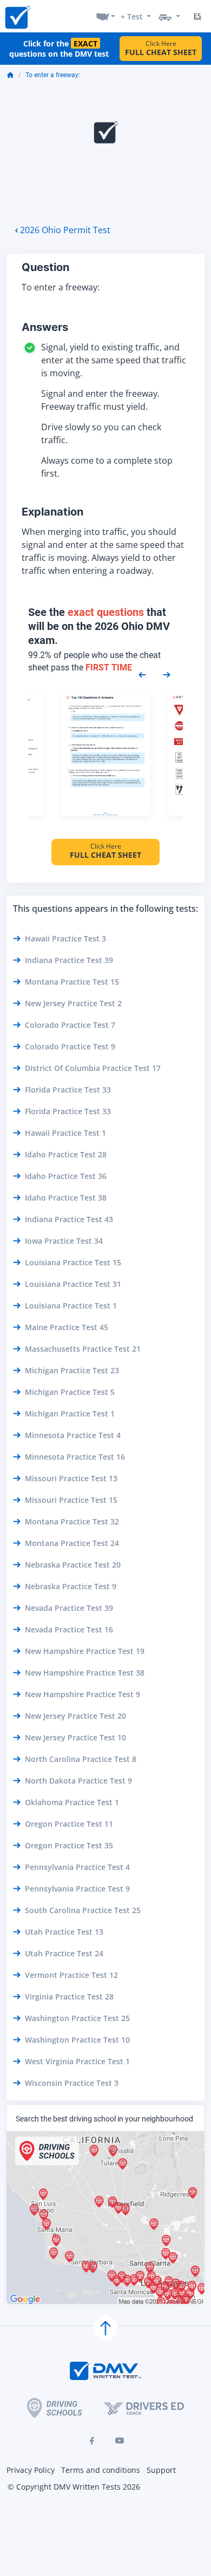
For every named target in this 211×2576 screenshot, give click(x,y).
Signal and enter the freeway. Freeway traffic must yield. (100, 400)
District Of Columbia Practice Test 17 (93, 1068)
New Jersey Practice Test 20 (75, 1716)
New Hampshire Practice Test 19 (85, 1651)
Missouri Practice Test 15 (71, 1500)
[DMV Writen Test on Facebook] (91, 2441)
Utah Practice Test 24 (64, 1953)
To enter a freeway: (53, 75)
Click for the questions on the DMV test (59, 49)
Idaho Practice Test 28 (66, 1154)
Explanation (52, 512)
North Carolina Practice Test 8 (81, 1759)
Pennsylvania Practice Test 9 (77, 1889)
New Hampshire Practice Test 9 (83, 1694)
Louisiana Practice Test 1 (71, 1306)
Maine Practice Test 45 (67, 1327)
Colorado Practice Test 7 (70, 1025)
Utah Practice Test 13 (64, 1932)
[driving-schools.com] (55, 2408)
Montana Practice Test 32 (72, 1521)
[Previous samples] (142, 674)
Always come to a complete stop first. (107, 467)
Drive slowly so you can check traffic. (101, 433)
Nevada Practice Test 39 (69, 1608)
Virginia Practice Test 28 (69, 1997)
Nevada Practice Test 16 (69, 1629)
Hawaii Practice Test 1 (65, 1133)
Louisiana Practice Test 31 (73, 1284)
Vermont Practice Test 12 (71, 1975)
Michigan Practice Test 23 (72, 1370)
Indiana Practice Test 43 (69, 1219)
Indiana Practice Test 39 (69, 960)
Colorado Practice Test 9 (70, 1046)
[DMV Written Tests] (105, 2328)
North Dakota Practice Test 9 (78, 1781)
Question (45, 267)
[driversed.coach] (144, 2408)
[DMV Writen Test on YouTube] (120, 2441)
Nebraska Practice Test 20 (73, 1565)
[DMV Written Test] (17, 16)
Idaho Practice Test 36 (66, 1176)
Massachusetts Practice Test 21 (83, 1349)
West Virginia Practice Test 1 (77, 2061)
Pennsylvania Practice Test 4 (77, 1867)
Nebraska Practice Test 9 (71, 1586)
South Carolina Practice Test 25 (83, 1910)
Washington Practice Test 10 (77, 2040)
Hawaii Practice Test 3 (65, 938)
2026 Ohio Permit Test (65, 230)
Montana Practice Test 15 (72, 982)
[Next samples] (167, 674)
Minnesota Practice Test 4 (73, 1435)
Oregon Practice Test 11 (69, 1824)
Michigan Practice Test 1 (70, 1414)
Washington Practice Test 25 (77, 2018)
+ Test (132, 16)
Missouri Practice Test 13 (71, 1478)
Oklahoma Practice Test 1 (72, 1802)
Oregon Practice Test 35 (69, 1845)
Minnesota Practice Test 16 (75, 1457)
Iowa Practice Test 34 (64, 1241)
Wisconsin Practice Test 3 (72, 2083)
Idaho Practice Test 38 (66, 1198)
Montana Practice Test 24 (72, 1543)
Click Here (161, 48)
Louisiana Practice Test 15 (73, 1262)
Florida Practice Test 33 (68, 1090)
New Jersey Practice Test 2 (73, 1003)
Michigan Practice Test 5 (70, 1392)
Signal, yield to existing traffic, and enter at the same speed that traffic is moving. (114, 360)
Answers (45, 327)
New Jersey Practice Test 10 (75, 1737)
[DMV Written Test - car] (169, 16)
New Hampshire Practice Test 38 (85, 1673)
